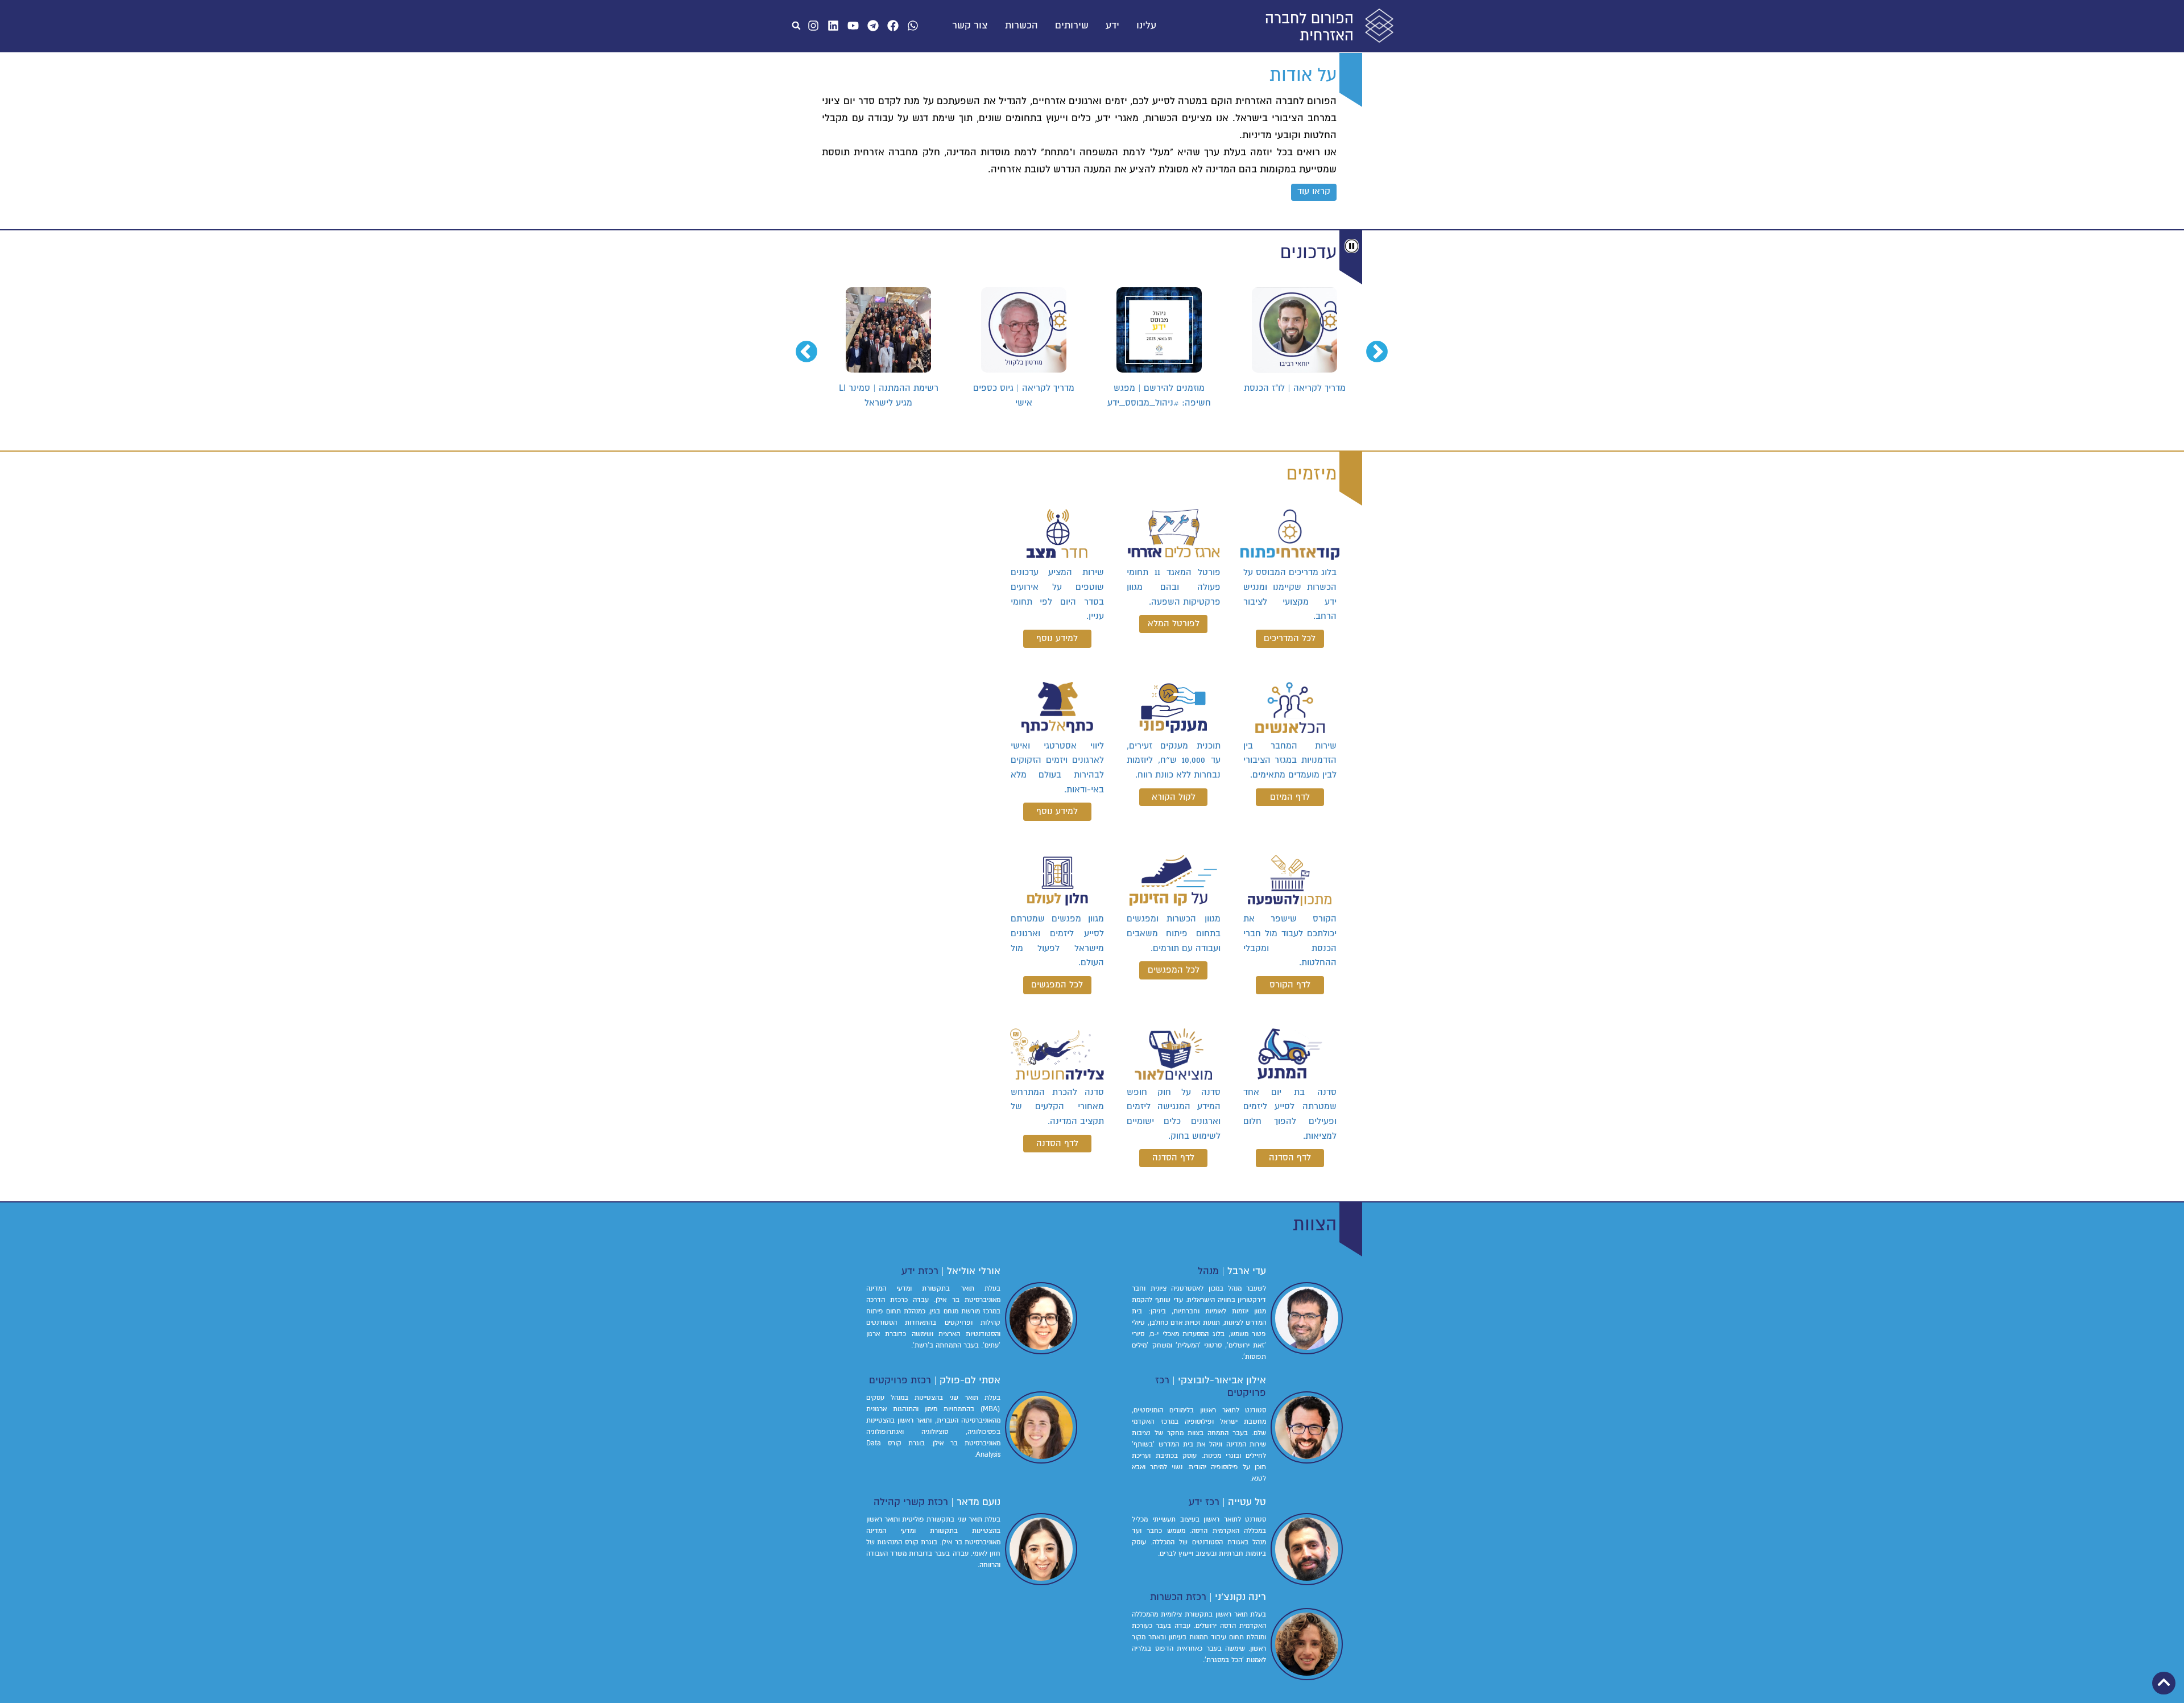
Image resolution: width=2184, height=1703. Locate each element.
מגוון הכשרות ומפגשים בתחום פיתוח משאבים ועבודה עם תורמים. (1173, 933)
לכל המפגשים (1174, 970)
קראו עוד (1314, 191)
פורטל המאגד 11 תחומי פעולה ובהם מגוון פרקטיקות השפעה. (1173, 587)
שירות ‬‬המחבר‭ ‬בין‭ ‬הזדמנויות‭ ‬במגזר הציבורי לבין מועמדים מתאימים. (1290, 760)
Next (813, 346)
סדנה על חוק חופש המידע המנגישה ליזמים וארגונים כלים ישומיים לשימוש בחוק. (1173, 1114)
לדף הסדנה (1290, 1158)
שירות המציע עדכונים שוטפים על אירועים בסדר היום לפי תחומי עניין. (1057, 594)
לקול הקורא (1174, 797)
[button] (796, 26)
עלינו (1146, 26)
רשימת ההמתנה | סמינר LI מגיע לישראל (1024, 395)
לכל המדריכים (1290, 638)
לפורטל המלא (1174, 623)
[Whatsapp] (913, 26)
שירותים (1072, 26)
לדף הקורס (1290, 985)
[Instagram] (813, 26)
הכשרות (1021, 26)
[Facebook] (893, 26)
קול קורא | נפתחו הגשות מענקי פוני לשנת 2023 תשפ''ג (889, 395)
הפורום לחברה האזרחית (1309, 27)
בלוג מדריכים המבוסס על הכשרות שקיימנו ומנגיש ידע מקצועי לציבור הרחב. (1290, 594)
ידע (1112, 26)
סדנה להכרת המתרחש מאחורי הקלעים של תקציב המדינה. (1057, 1107)
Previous (1384, 346)
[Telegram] (873, 26)
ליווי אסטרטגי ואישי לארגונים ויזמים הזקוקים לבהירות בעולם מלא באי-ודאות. (1057, 768)
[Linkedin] (833, 26)
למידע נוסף (1057, 638)
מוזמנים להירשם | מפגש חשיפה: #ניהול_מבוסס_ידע (1294, 395)
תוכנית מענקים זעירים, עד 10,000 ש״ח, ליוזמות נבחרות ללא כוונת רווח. (1173, 760)
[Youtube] (853, 26)
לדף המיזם (1290, 797)
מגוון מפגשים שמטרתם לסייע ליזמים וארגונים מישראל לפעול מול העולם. (1057, 941)
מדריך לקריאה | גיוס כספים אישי (1159, 395)
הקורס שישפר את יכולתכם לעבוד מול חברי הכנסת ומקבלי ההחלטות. (1290, 941)
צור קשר (970, 26)
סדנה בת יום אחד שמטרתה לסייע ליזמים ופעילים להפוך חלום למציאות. (1290, 1114)
